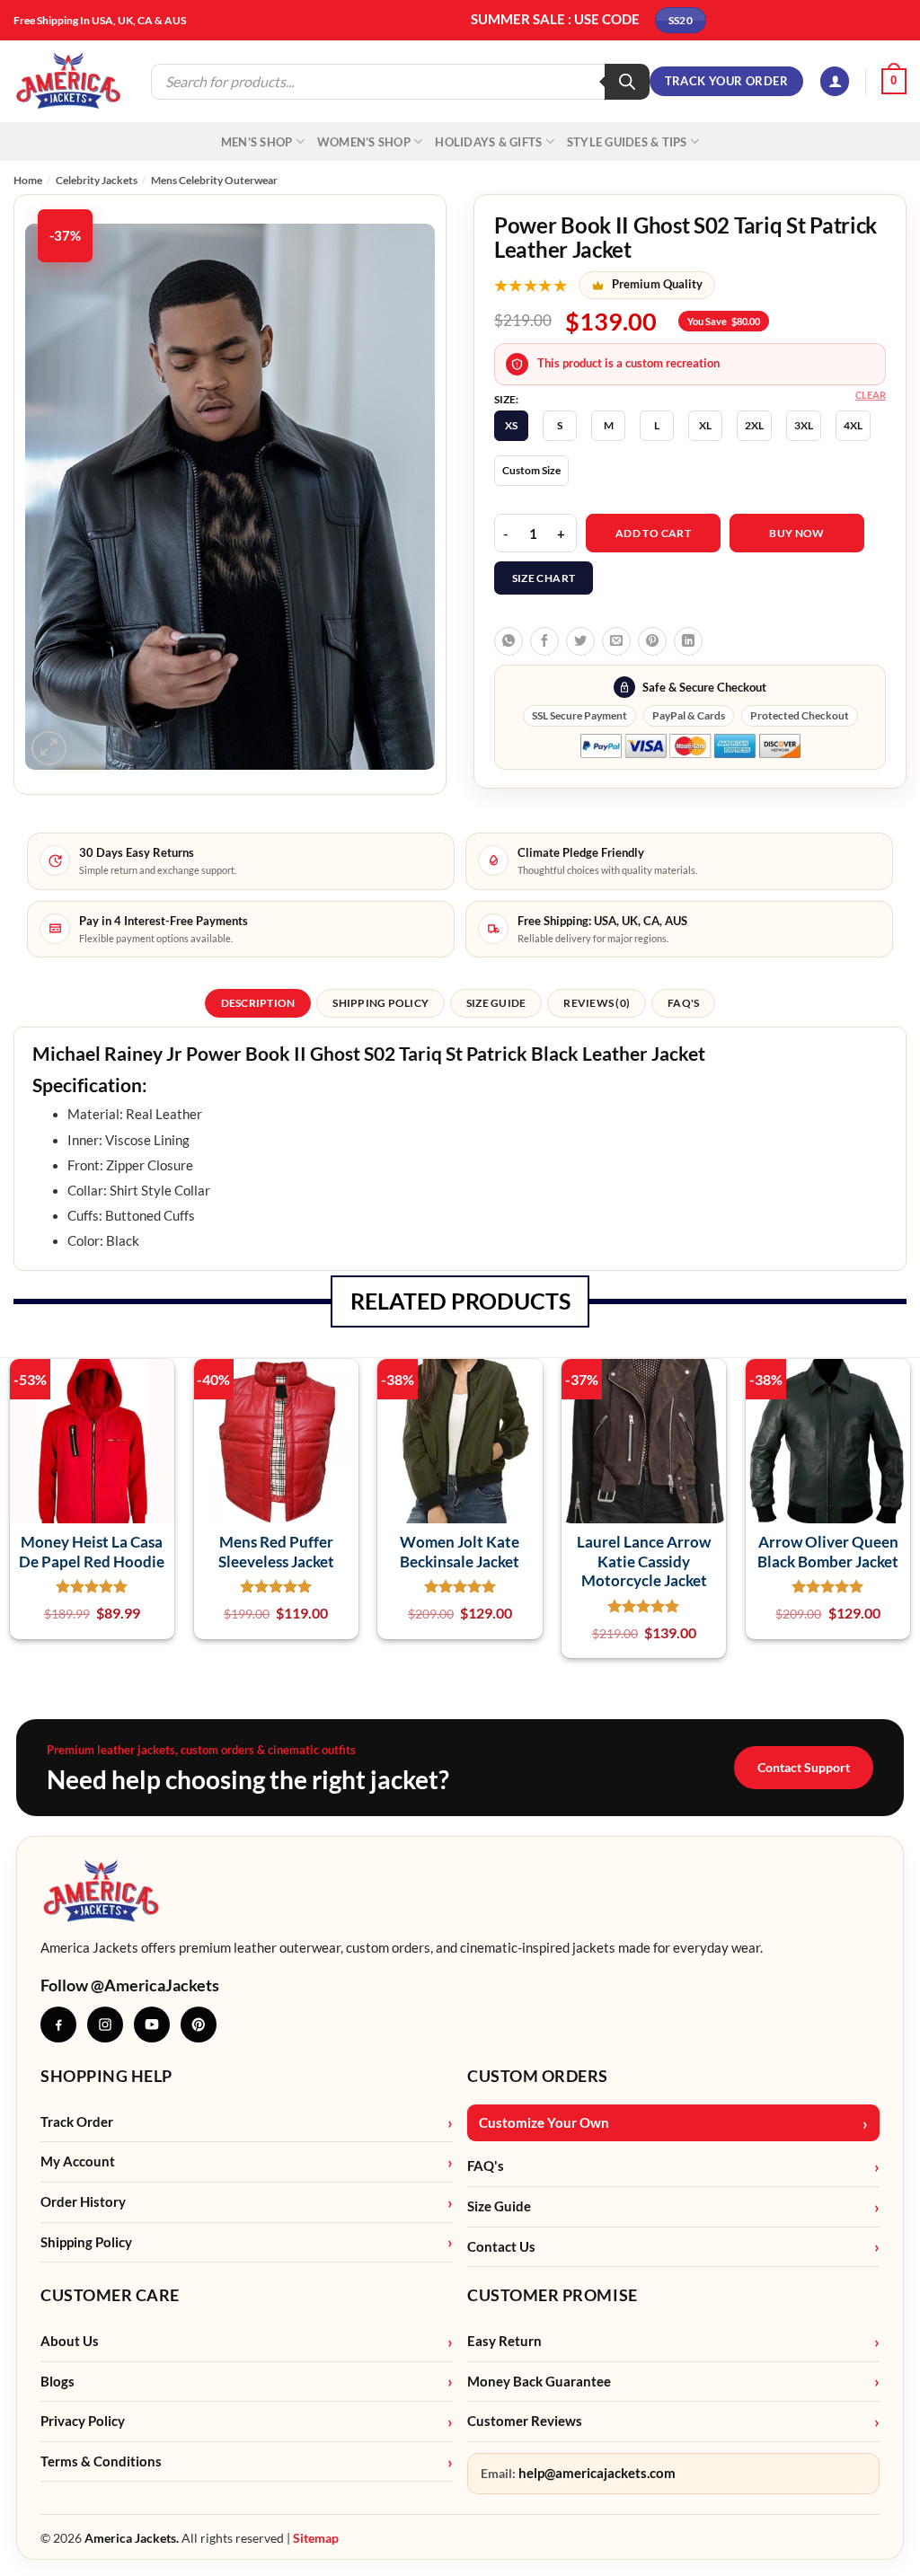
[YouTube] (152, 2025)
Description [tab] (258, 1003)
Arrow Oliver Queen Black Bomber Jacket (828, 1551)
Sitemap (316, 2538)
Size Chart (544, 578)
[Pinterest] (199, 2025)
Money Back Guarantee (539, 2382)
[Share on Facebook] (544, 641)
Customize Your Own (544, 2123)
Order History (83, 2202)
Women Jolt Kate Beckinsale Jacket (460, 1551)
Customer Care (110, 2295)
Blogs (57, 2382)
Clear (871, 395)
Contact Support (804, 1767)
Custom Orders (538, 2076)
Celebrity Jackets (97, 180)
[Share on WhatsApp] (509, 641)
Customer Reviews (525, 2421)
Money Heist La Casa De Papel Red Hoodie (92, 1551)
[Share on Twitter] (580, 641)
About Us (70, 2341)
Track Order (77, 2122)
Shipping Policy (86, 2242)
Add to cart (653, 533)
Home (28, 180)
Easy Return (504, 2341)
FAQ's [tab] (683, 1003)
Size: (506, 400)
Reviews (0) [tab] (597, 1003)
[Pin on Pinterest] (652, 641)
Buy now (797, 533)
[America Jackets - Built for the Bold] (69, 81)
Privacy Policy (83, 2421)
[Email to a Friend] (616, 641)
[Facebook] (58, 2025)
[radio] (511, 426)
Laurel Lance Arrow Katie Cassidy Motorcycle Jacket (644, 1561)
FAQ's (486, 2166)
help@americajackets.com (597, 2473)
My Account (78, 2161)
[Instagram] (105, 2025)
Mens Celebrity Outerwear (214, 180)
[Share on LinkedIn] (688, 641)
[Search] (627, 82)
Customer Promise (553, 2295)
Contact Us (501, 2247)
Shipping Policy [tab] (380, 1003)
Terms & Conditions (101, 2461)
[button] (835, 81)
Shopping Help (106, 2076)
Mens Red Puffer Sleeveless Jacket (276, 1551)
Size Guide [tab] (496, 1003)
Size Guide (499, 2206)
